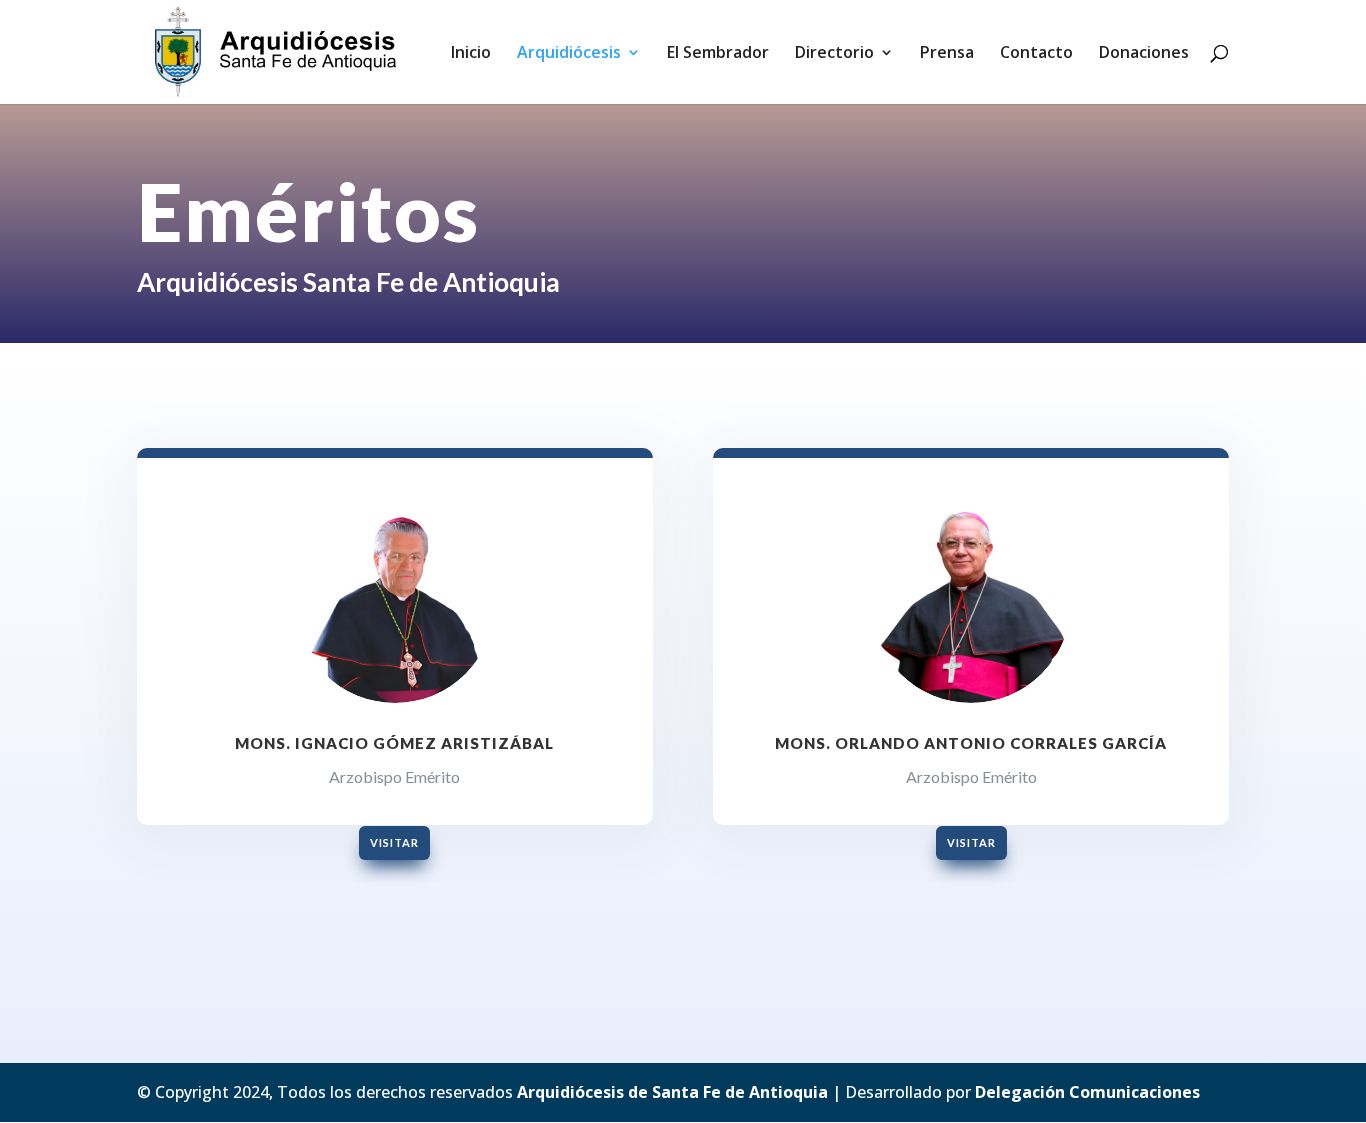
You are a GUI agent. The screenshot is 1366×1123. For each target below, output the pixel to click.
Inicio (471, 54)
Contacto (1036, 54)
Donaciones (1144, 54)
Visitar (394, 842)
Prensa (947, 54)
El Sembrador (718, 54)
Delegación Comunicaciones (1087, 1092)
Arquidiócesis (569, 54)
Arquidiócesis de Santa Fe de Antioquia (672, 1092)
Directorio (834, 54)
